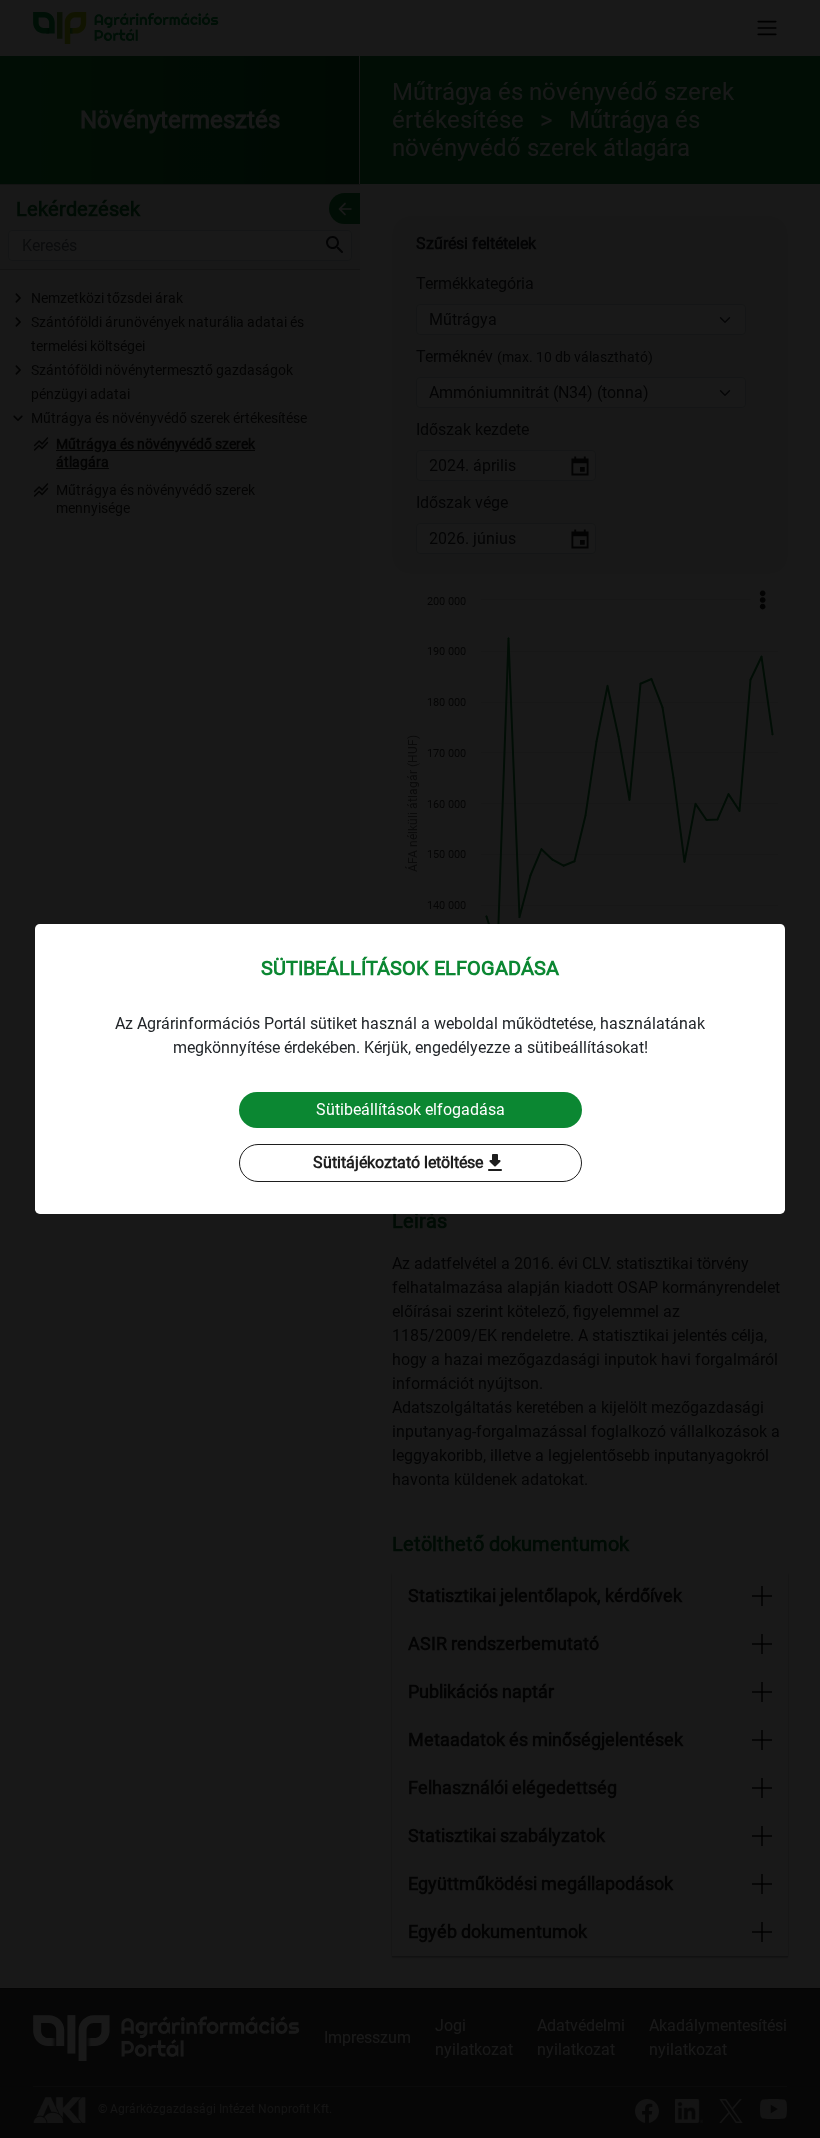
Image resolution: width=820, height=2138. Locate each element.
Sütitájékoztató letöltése (410, 1163)
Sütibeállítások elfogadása (410, 1109)
